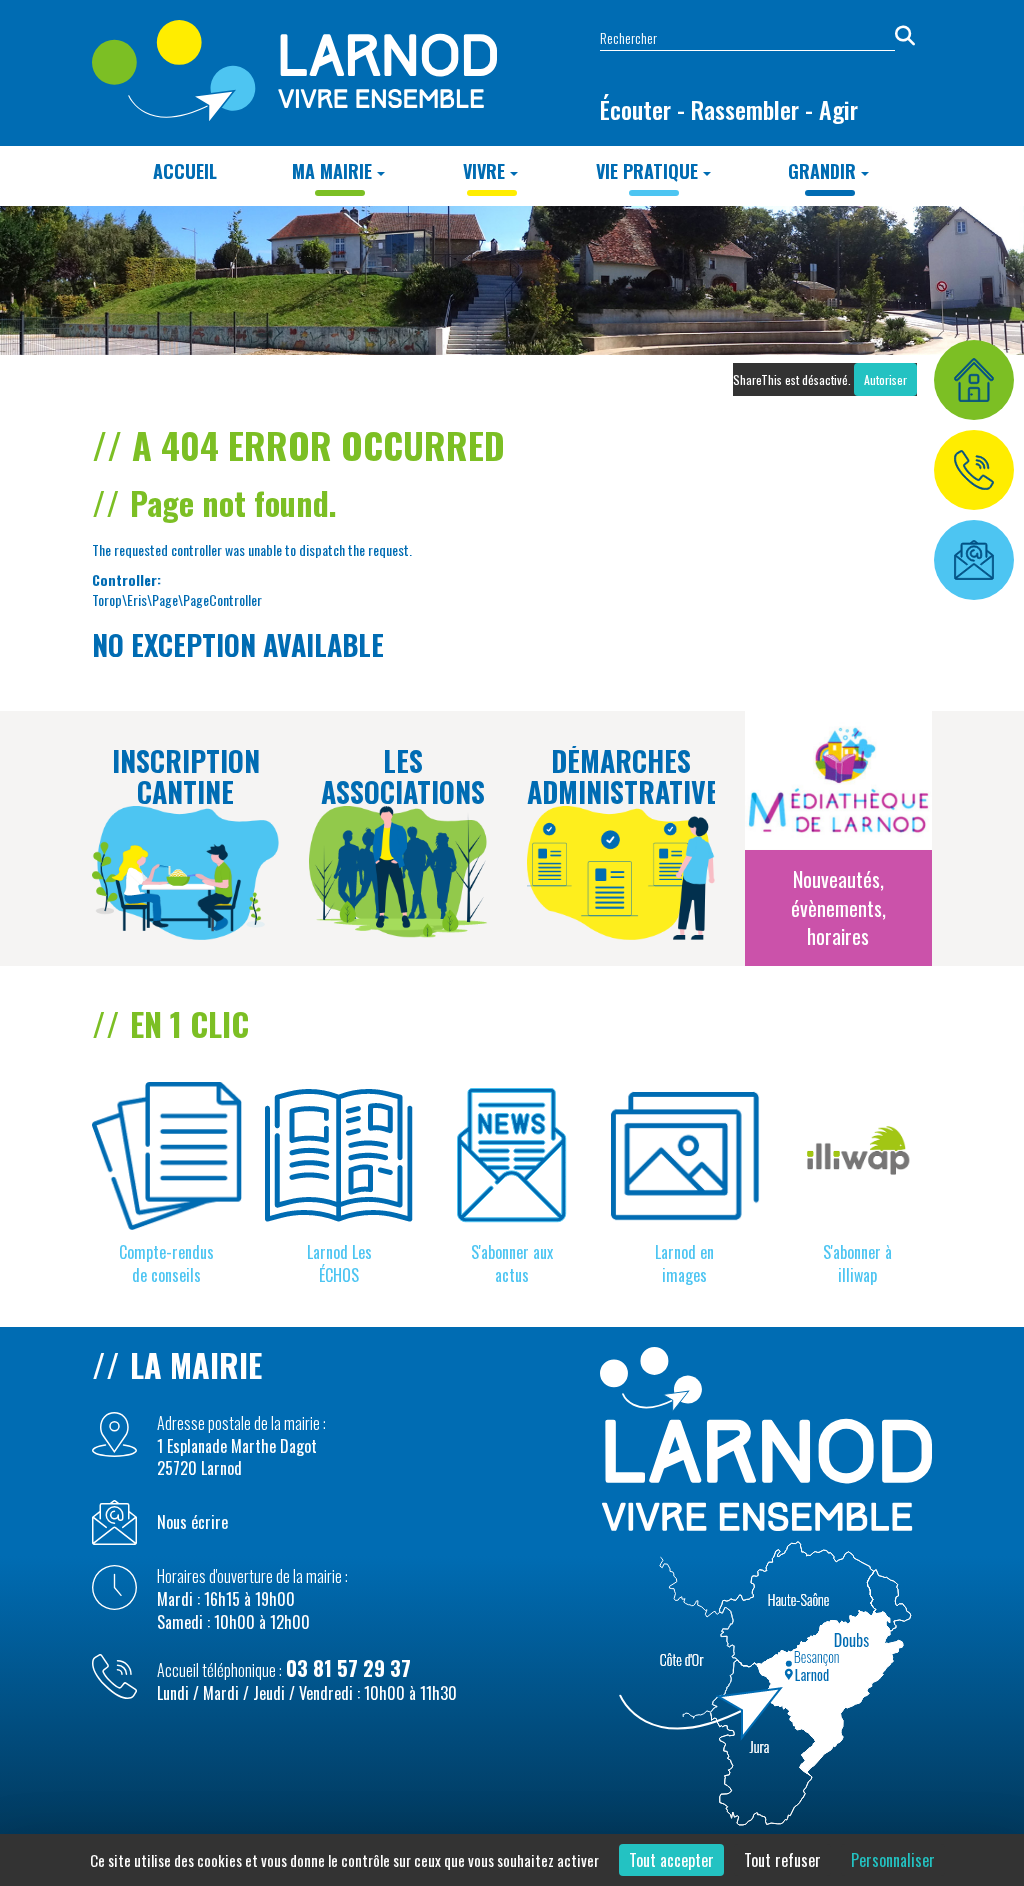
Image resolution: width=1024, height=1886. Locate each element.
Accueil (185, 171)
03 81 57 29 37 (348, 1668)
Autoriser (885, 379)
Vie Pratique (647, 171)
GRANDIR (822, 171)
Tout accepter (671, 1860)
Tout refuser (782, 1860)
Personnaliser (893, 1860)
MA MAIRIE (332, 171)
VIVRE (484, 171)
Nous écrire (192, 1522)
